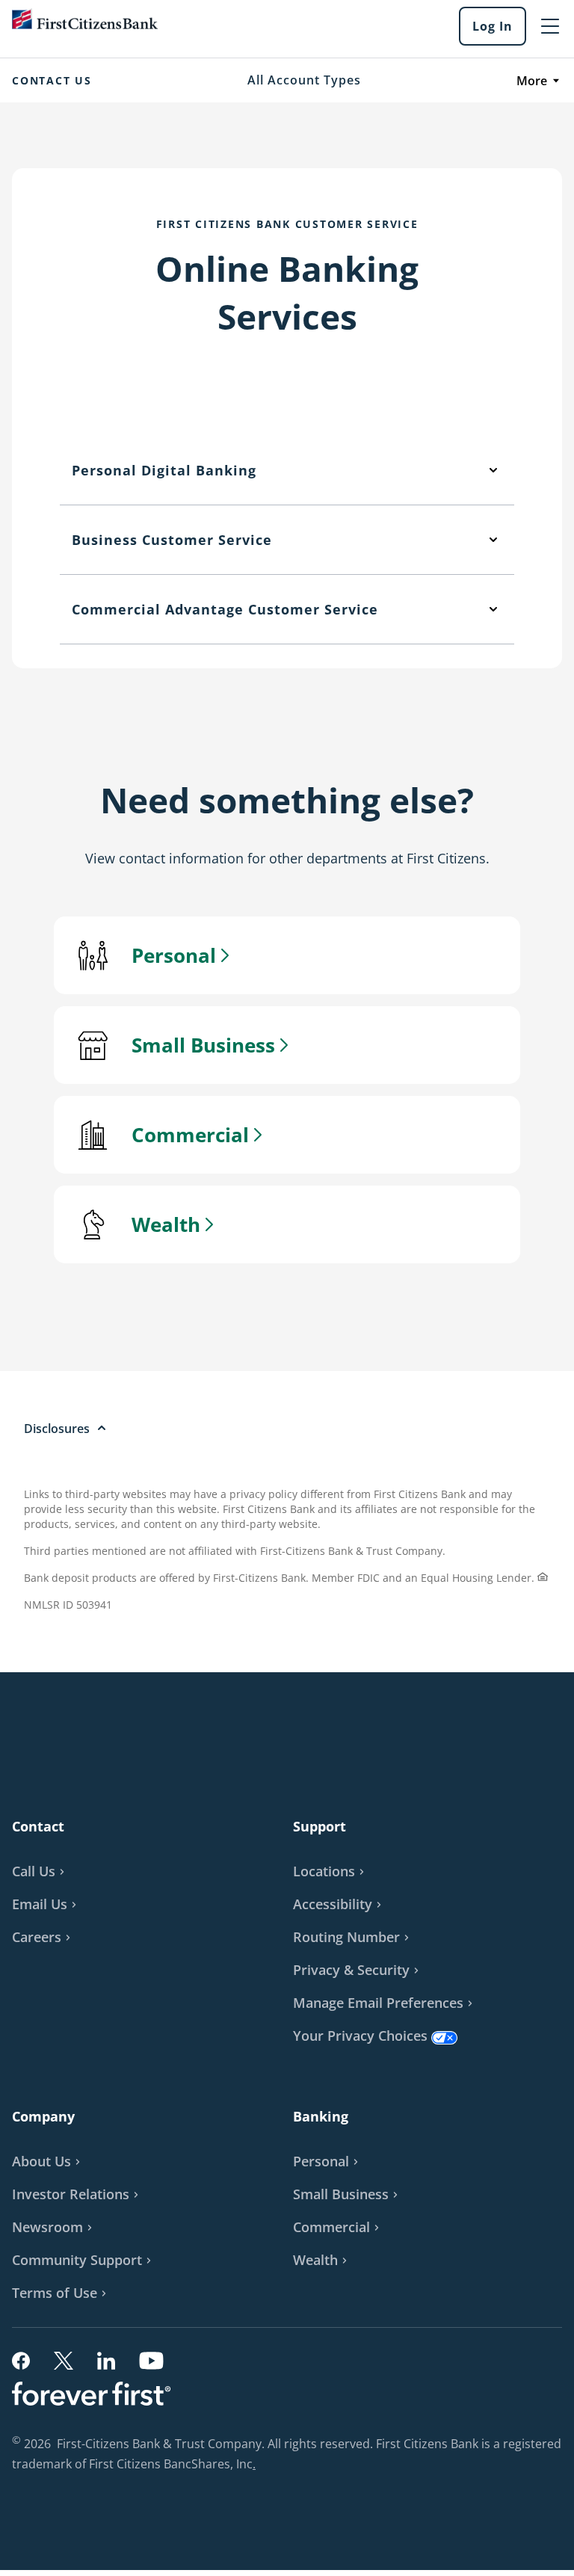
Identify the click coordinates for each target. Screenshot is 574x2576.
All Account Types (304, 80)
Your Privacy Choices (360, 2036)
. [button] (256, 2465)
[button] (46, 1904)
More (532, 81)
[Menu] (550, 26)
